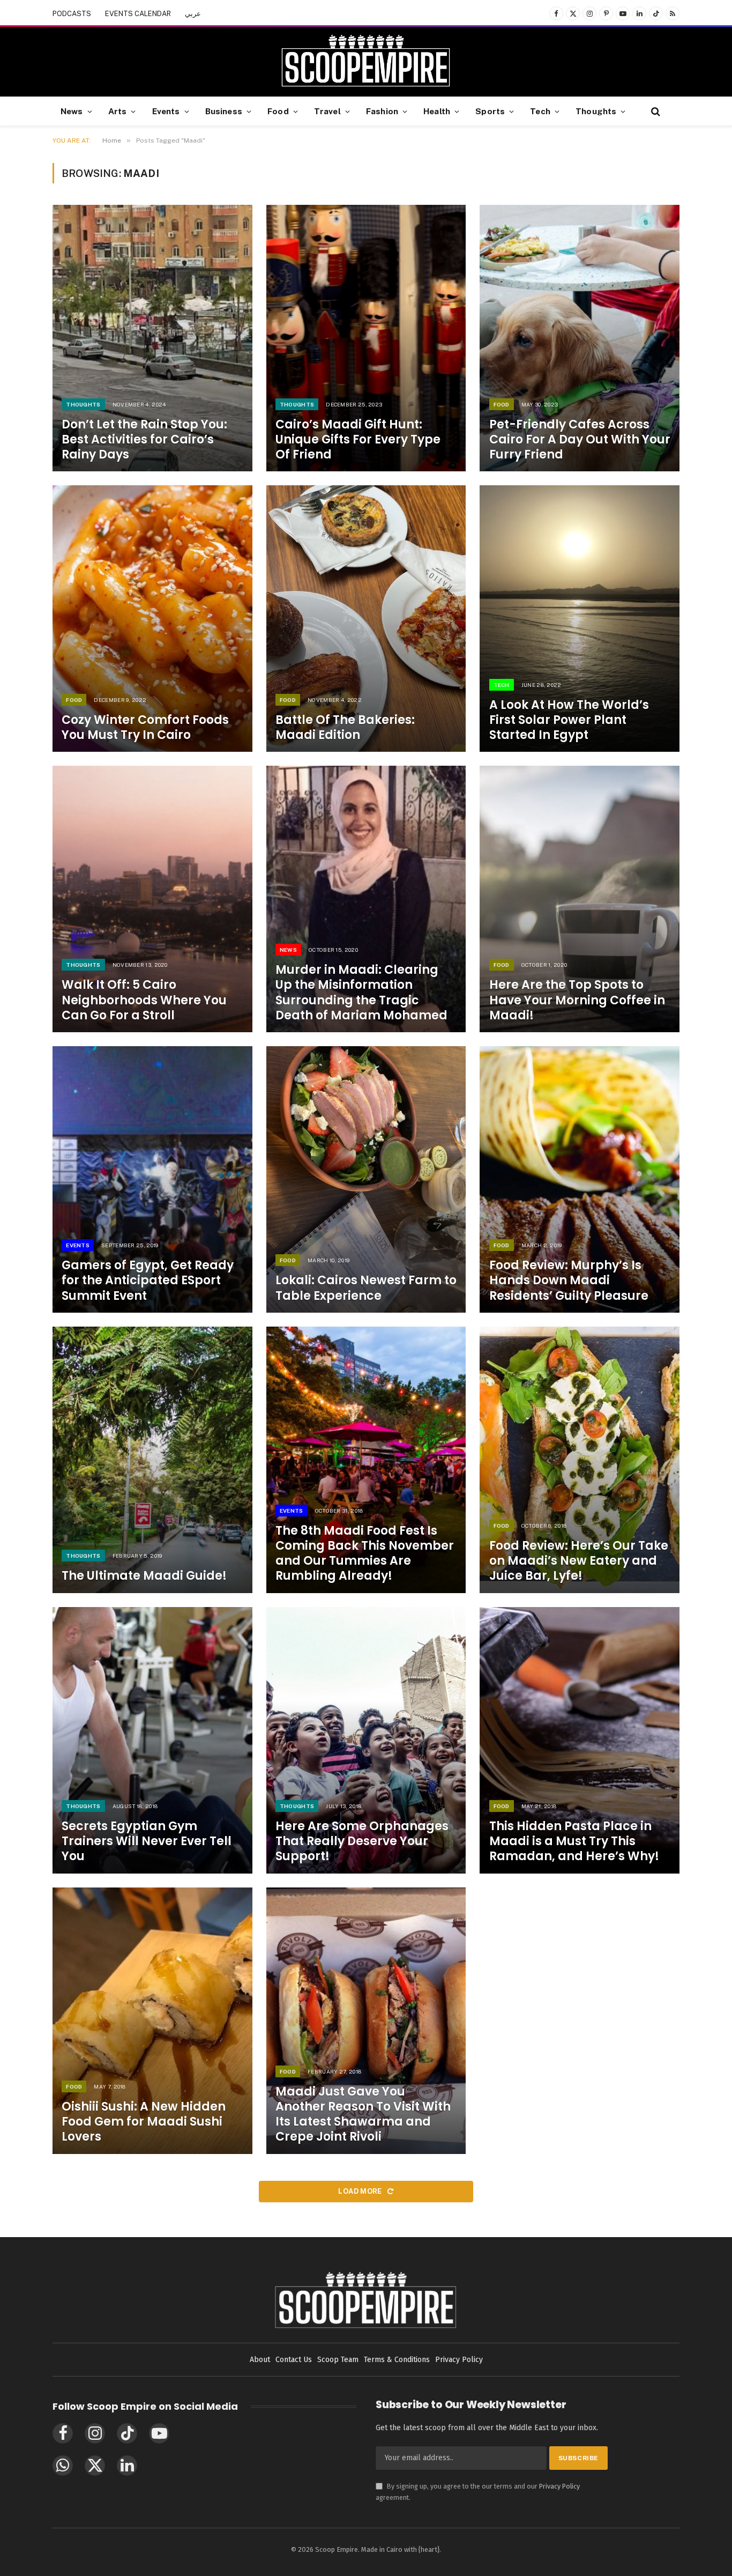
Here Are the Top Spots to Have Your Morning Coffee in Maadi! (577, 1000)
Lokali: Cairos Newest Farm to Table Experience (366, 1288)
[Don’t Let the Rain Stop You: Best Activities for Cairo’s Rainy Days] (152, 338)
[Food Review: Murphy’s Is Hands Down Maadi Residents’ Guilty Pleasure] (580, 1179)
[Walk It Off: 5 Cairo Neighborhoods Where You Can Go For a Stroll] (152, 899)
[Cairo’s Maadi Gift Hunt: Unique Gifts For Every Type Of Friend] (366, 338)
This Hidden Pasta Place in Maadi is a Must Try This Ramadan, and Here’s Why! (574, 1841)
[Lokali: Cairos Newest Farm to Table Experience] (366, 1179)
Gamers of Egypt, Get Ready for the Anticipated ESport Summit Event (148, 1280)
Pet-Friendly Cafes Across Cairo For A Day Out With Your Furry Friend (580, 440)
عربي (193, 14)
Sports (490, 111)
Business (224, 111)
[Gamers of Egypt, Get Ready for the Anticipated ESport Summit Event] (152, 1179)
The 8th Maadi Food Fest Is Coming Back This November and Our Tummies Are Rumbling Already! (365, 1554)
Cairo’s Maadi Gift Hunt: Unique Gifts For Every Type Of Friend (358, 440)
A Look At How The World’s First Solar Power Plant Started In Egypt (569, 720)
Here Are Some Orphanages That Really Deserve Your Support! (362, 1841)
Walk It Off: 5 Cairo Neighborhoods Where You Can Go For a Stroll (144, 1000)
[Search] (655, 111)
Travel (327, 111)
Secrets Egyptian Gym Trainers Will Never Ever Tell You (147, 1841)
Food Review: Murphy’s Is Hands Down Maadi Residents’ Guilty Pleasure (569, 1280)
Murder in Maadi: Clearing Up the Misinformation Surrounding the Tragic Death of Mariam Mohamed (361, 993)
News (72, 111)
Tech (540, 111)
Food (278, 111)
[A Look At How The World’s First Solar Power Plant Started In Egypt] (580, 619)
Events (166, 111)
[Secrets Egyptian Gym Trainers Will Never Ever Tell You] (152, 1740)
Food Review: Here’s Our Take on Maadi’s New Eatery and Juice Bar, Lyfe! (579, 1561)
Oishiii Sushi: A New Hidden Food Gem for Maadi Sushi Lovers (144, 2122)
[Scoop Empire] (366, 62)
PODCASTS (72, 14)
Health (437, 111)
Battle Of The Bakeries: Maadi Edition (345, 728)
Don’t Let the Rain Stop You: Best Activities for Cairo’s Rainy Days (144, 440)
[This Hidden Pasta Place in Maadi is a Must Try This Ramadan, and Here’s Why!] (580, 1740)
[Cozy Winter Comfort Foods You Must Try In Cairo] (152, 619)
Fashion (382, 111)
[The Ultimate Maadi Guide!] (152, 1460)
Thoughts (596, 111)
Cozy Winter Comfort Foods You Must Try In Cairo (145, 728)
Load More (361, 2191)
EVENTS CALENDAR (138, 14)
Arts (118, 111)
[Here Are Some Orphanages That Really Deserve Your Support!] (366, 1740)
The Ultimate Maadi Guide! (144, 1576)
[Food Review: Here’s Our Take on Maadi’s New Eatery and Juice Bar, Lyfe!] (580, 1460)
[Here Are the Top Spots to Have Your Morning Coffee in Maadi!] (580, 899)
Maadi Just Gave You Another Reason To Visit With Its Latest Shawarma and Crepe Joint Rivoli (363, 2115)
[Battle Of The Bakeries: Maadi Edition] (366, 619)
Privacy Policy (559, 2486)
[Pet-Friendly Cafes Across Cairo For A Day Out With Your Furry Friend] (580, 338)
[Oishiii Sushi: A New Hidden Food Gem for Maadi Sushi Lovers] (152, 2021)
